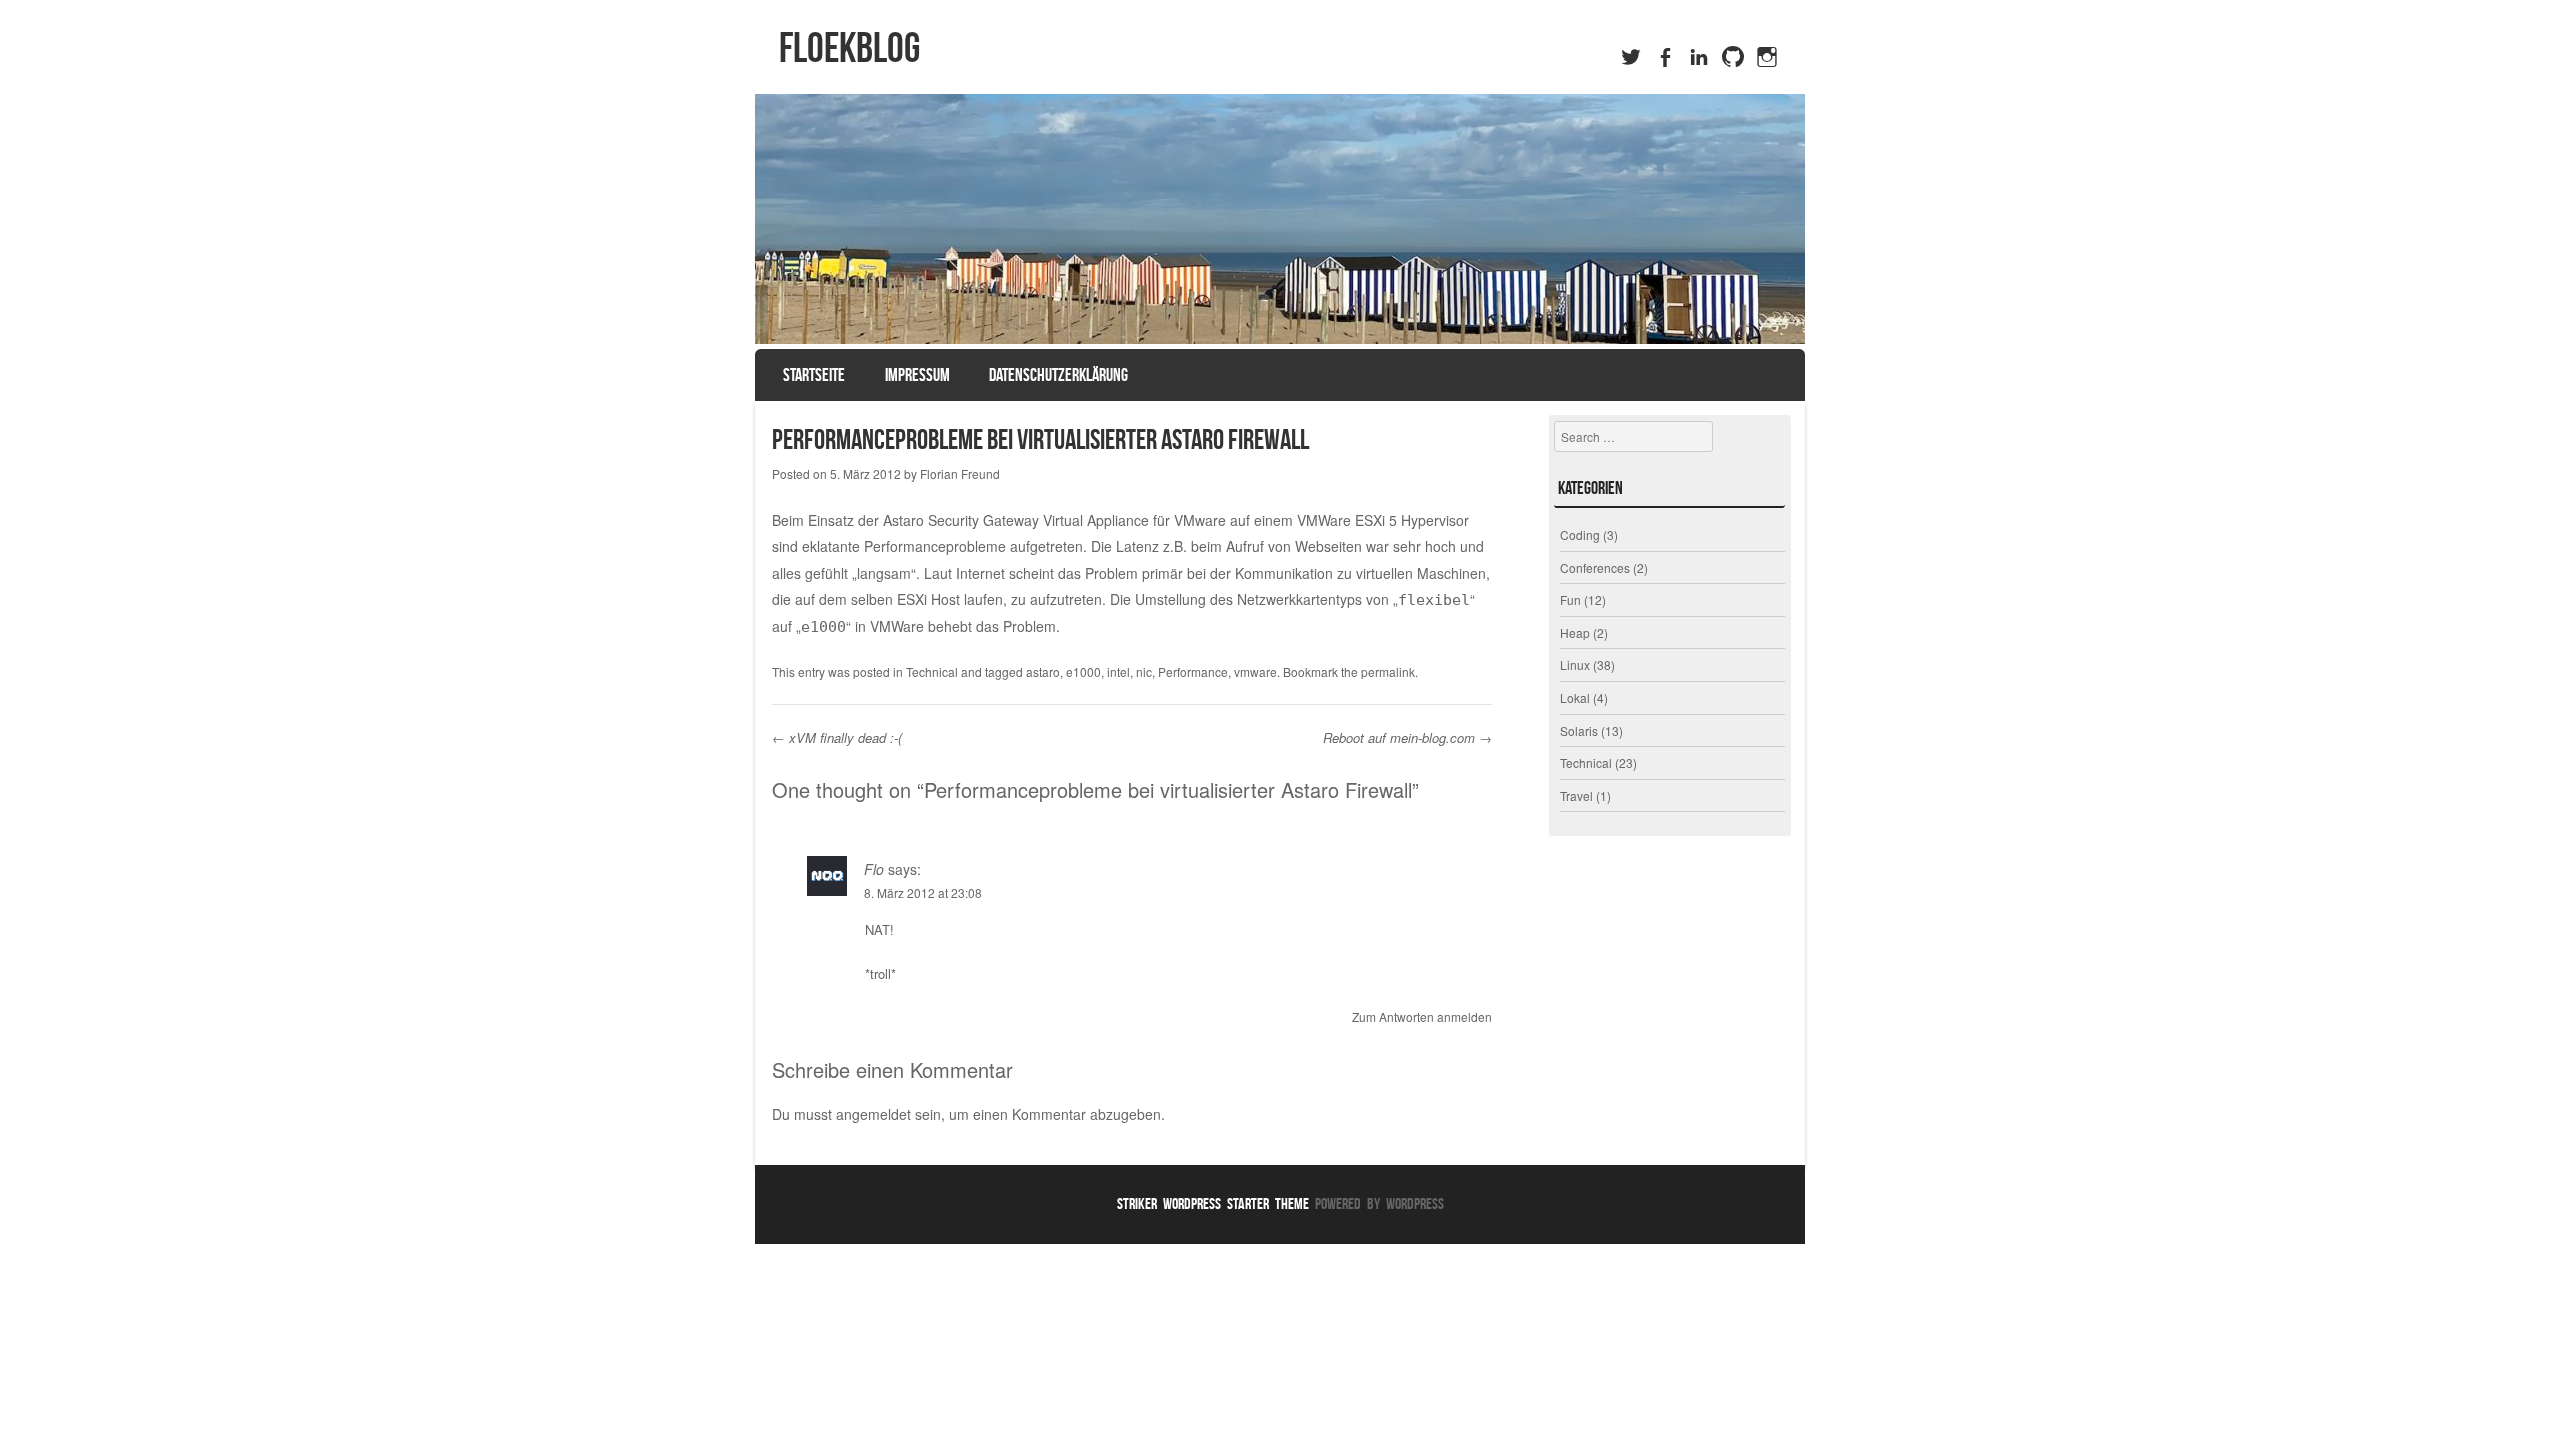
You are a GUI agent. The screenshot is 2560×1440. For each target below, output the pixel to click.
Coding (1580, 534)
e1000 (1083, 671)
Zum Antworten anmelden (1422, 1016)
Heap (1575, 632)
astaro (1043, 671)
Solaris (1579, 730)
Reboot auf (1356, 737)
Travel (1576, 795)
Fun (1570, 599)
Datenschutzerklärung (1058, 375)
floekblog (849, 47)
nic (1144, 671)
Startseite (814, 375)
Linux (1575, 664)
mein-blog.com (1432, 737)
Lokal (1575, 697)
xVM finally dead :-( (837, 737)
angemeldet (873, 1114)
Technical (932, 671)
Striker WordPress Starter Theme (1213, 1203)
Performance (1193, 671)
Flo (874, 869)
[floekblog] (1280, 219)
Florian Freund (960, 473)
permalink (1388, 671)
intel (1118, 671)
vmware (1255, 671)
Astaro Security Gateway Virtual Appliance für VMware (1054, 520)
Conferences (1595, 567)
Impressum (917, 375)
